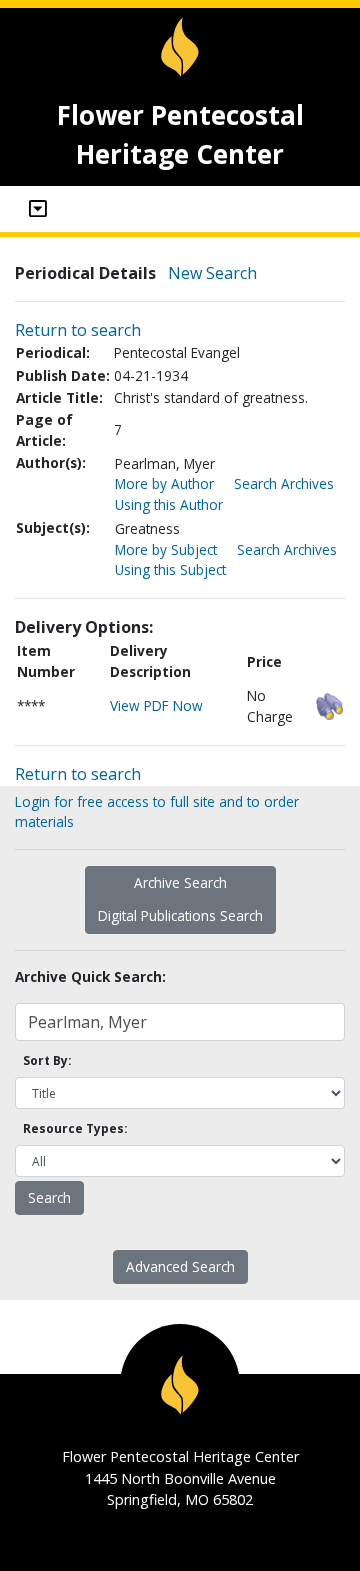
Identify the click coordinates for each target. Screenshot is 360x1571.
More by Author (164, 483)
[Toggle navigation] (38, 209)
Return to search (78, 330)
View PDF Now (156, 705)
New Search (212, 273)
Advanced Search (180, 1266)
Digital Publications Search (180, 915)
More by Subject (166, 549)
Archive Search (180, 882)
